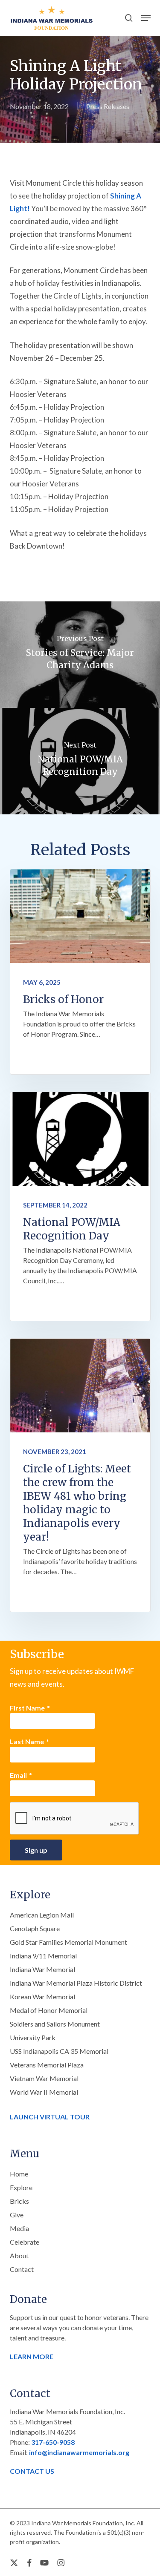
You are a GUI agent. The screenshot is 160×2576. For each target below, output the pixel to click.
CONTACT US (32, 2471)
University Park (33, 2037)
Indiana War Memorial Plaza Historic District (76, 1983)
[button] (146, 18)
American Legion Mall (42, 1915)
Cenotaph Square (35, 1928)
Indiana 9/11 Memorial (43, 1956)
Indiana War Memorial (42, 1969)
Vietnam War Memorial (44, 2078)
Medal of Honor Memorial (49, 2010)
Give (17, 2215)
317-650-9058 (53, 2442)
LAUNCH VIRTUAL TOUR (50, 2117)
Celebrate (25, 2242)
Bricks (19, 2201)
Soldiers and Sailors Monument (55, 2024)
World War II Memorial (44, 2092)
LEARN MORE (32, 2356)
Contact (22, 2269)
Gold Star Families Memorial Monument (68, 1942)
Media (19, 2228)
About (19, 2255)
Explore (21, 2187)
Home (19, 2174)
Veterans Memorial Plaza (47, 2065)
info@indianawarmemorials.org (79, 2452)
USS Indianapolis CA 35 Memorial (59, 2051)
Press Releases (108, 106)
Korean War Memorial (42, 1997)
